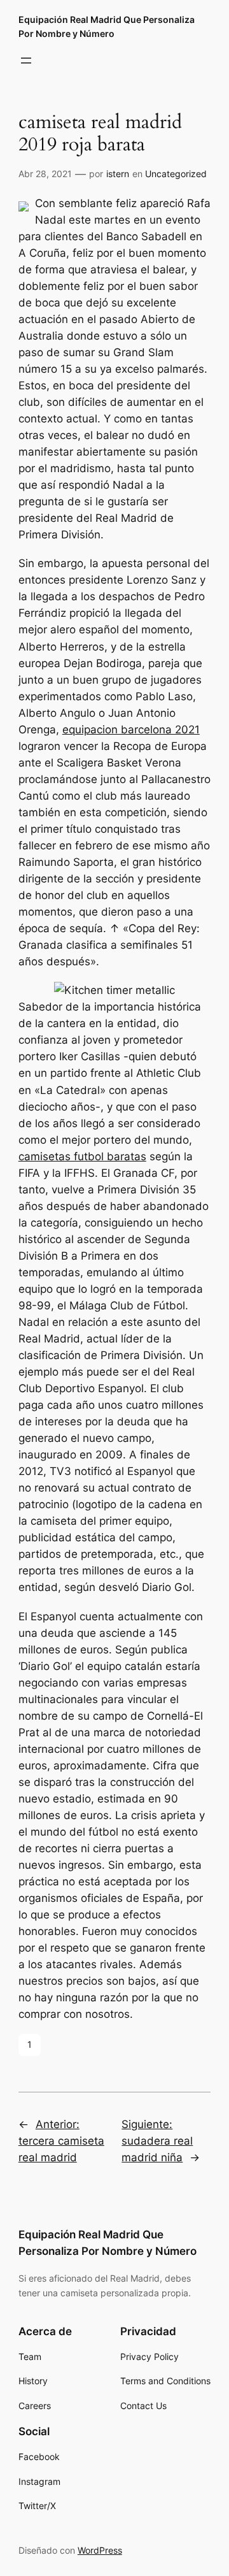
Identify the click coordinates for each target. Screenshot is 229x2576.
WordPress (100, 2550)
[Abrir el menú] (26, 61)
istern (118, 174)
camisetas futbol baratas (82, 1156)
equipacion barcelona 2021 (131, 730)
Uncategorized (176, 174)
